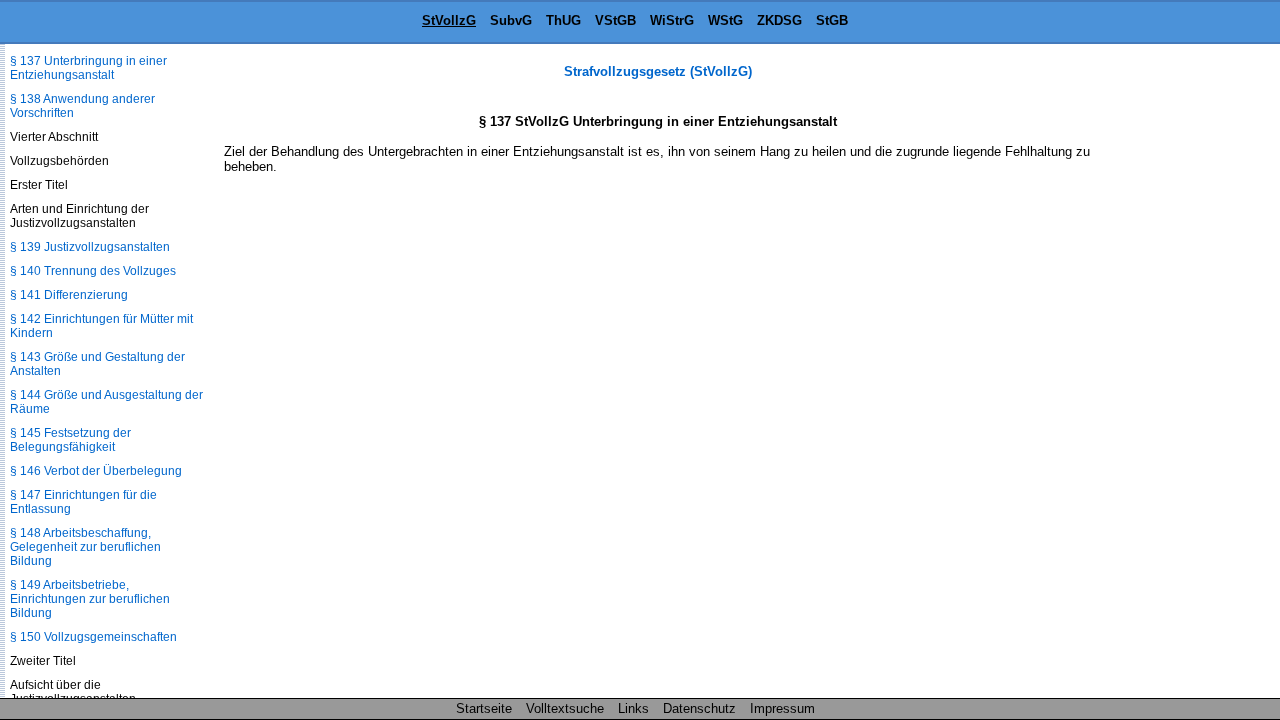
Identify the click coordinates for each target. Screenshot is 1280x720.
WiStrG (672, 20)
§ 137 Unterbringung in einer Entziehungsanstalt (88, 68)
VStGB (615, 20)
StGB (832, 20)
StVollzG (449, 20)
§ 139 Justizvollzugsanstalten (90, 247)
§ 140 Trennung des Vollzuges (93, 271)
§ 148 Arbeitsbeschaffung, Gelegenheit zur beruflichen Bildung (85, 547)
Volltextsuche (565, 708)
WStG (725, 20)
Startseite (484, 708)
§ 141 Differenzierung (69, 295)
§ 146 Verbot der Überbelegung (96, 471)
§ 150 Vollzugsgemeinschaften (93, 637)
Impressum (782, 708)
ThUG (563, 20)
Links (633, 708)
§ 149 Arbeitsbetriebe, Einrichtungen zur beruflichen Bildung (90, 599)
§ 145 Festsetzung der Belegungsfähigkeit (70, 440)
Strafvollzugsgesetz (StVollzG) (658, 71)
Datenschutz (699, 708)
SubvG (511, 20)
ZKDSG (779, 20)
